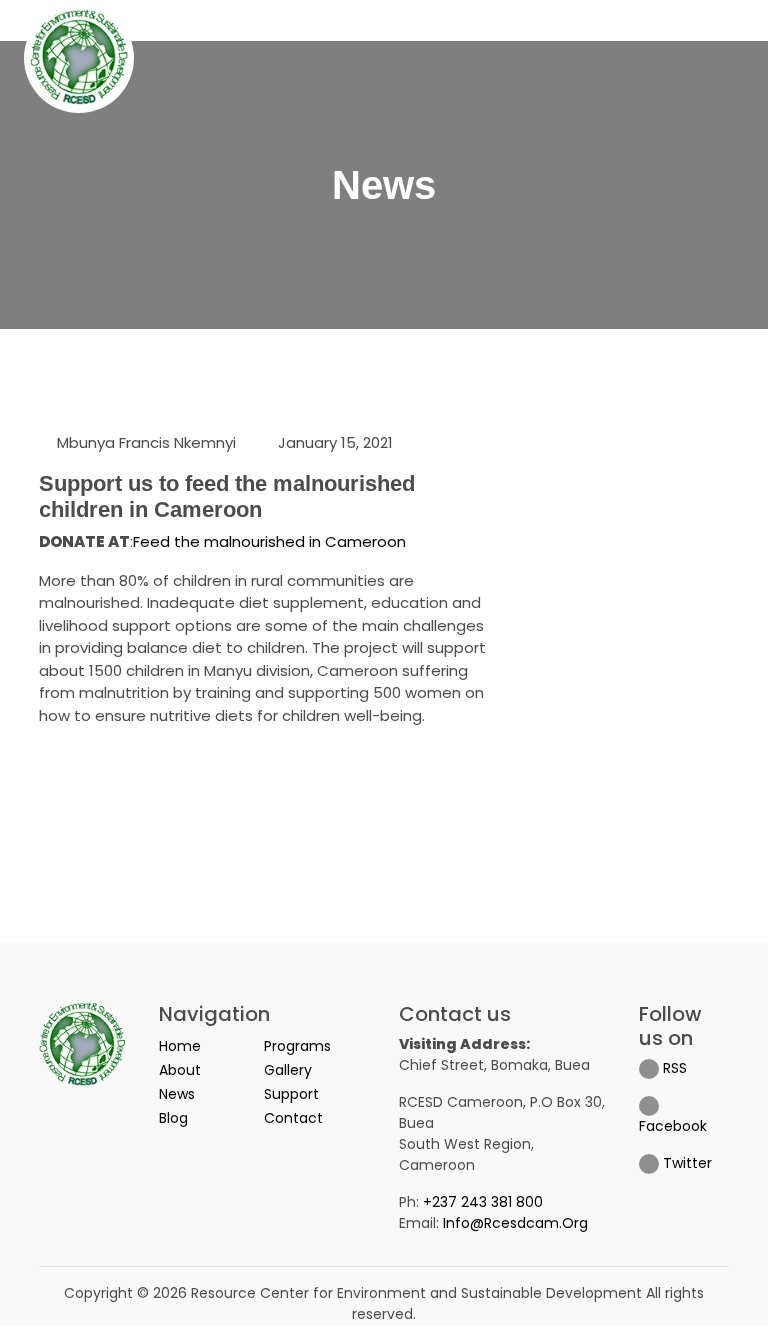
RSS (673, 1068)
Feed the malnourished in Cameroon (269, 541)
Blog (173, 1118)
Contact (293, 1118)
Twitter (685, 1163)
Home (180, 1046)
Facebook (673, 1126)
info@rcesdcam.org (515, 1223)
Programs (297, 1046)
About (180, 1070)
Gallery (288, 1070)
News (177, 1094)
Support (291, 1094)
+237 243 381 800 (483, 1202)
